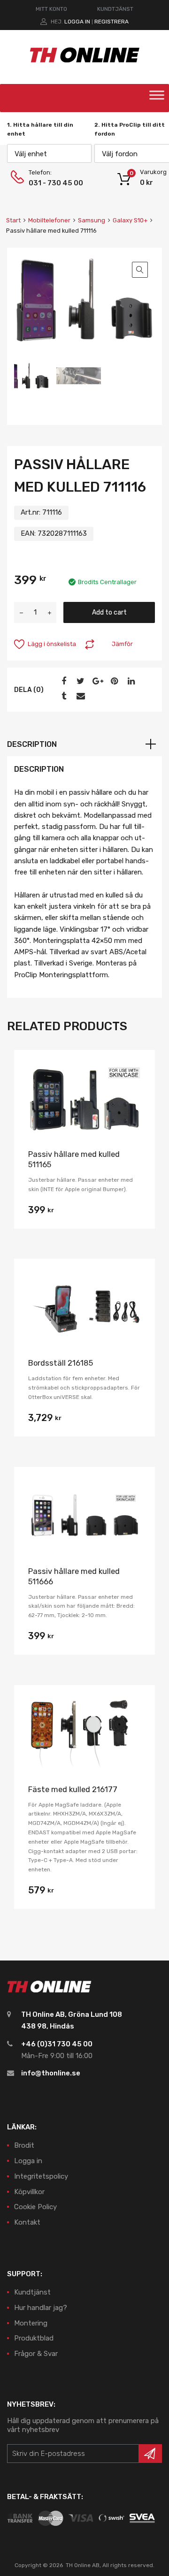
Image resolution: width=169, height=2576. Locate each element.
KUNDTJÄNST (115, 9)
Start (13, 220)
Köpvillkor (29, 2192)
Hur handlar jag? (41, 2308)
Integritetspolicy (41, 2176)
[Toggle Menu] (157, 98)
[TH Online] (85, 62)
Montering (31, 2323)
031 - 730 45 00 (52, 183)
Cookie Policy (35, 2207)
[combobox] (49, 153)
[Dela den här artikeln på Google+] (96, 681)
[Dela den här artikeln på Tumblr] (62, 696)
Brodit (24, 2145)
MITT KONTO (51, 9)
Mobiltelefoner (49, 220)
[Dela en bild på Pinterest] (113, 681)
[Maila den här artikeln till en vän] (79, 696)
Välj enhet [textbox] (31, 154)
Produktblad (34, 2338)
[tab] (84, 745)
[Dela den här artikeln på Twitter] (79, 681)
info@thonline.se (51, 2073)
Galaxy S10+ (130, 220)
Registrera (111, 22)
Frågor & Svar (36, 2354)
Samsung (92, 220)
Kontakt (27, 2222)
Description (32, 744)
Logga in (77, 22)
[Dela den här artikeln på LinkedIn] (130, 681)
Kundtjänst (32, 2292)
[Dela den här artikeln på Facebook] (62, 681)
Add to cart (109, 612)
